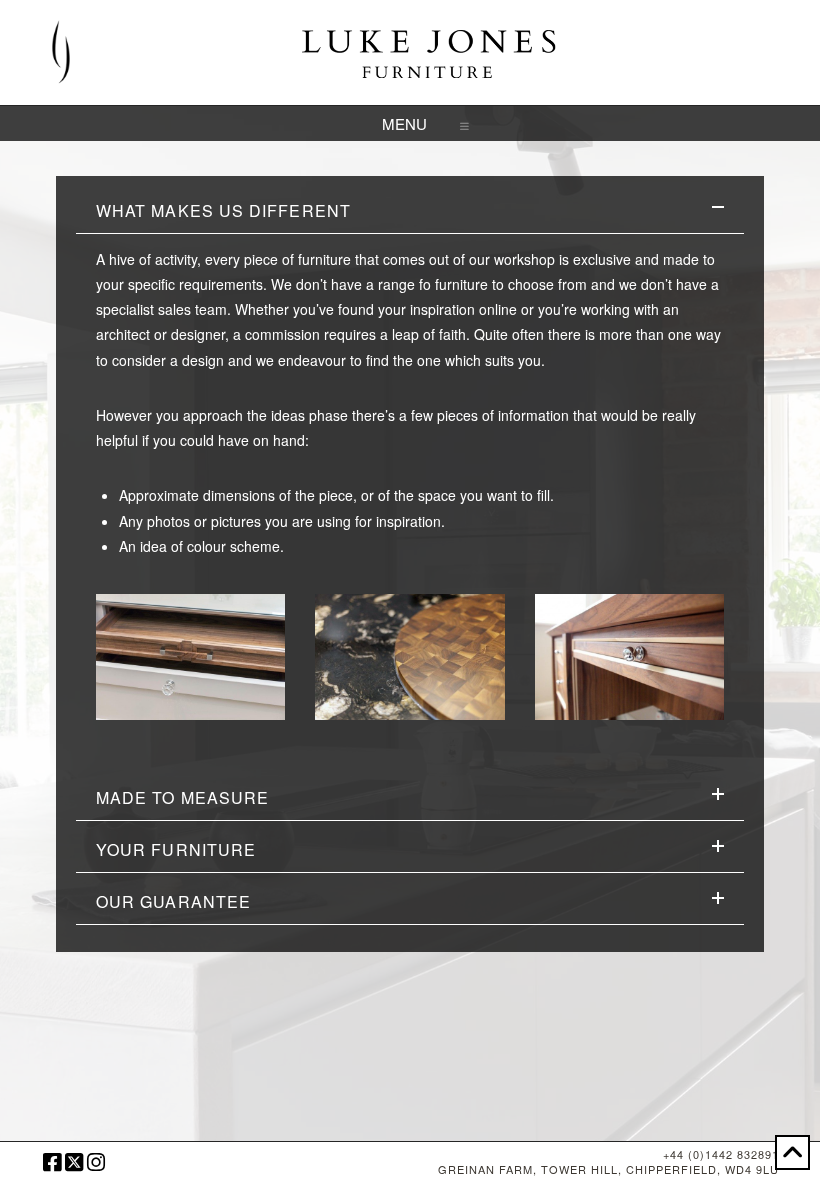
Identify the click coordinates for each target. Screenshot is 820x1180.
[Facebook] (52, 1162)
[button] (410, 123)
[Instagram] (96, 1162)
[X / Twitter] (74, 1162)
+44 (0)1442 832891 (721, 1154)
